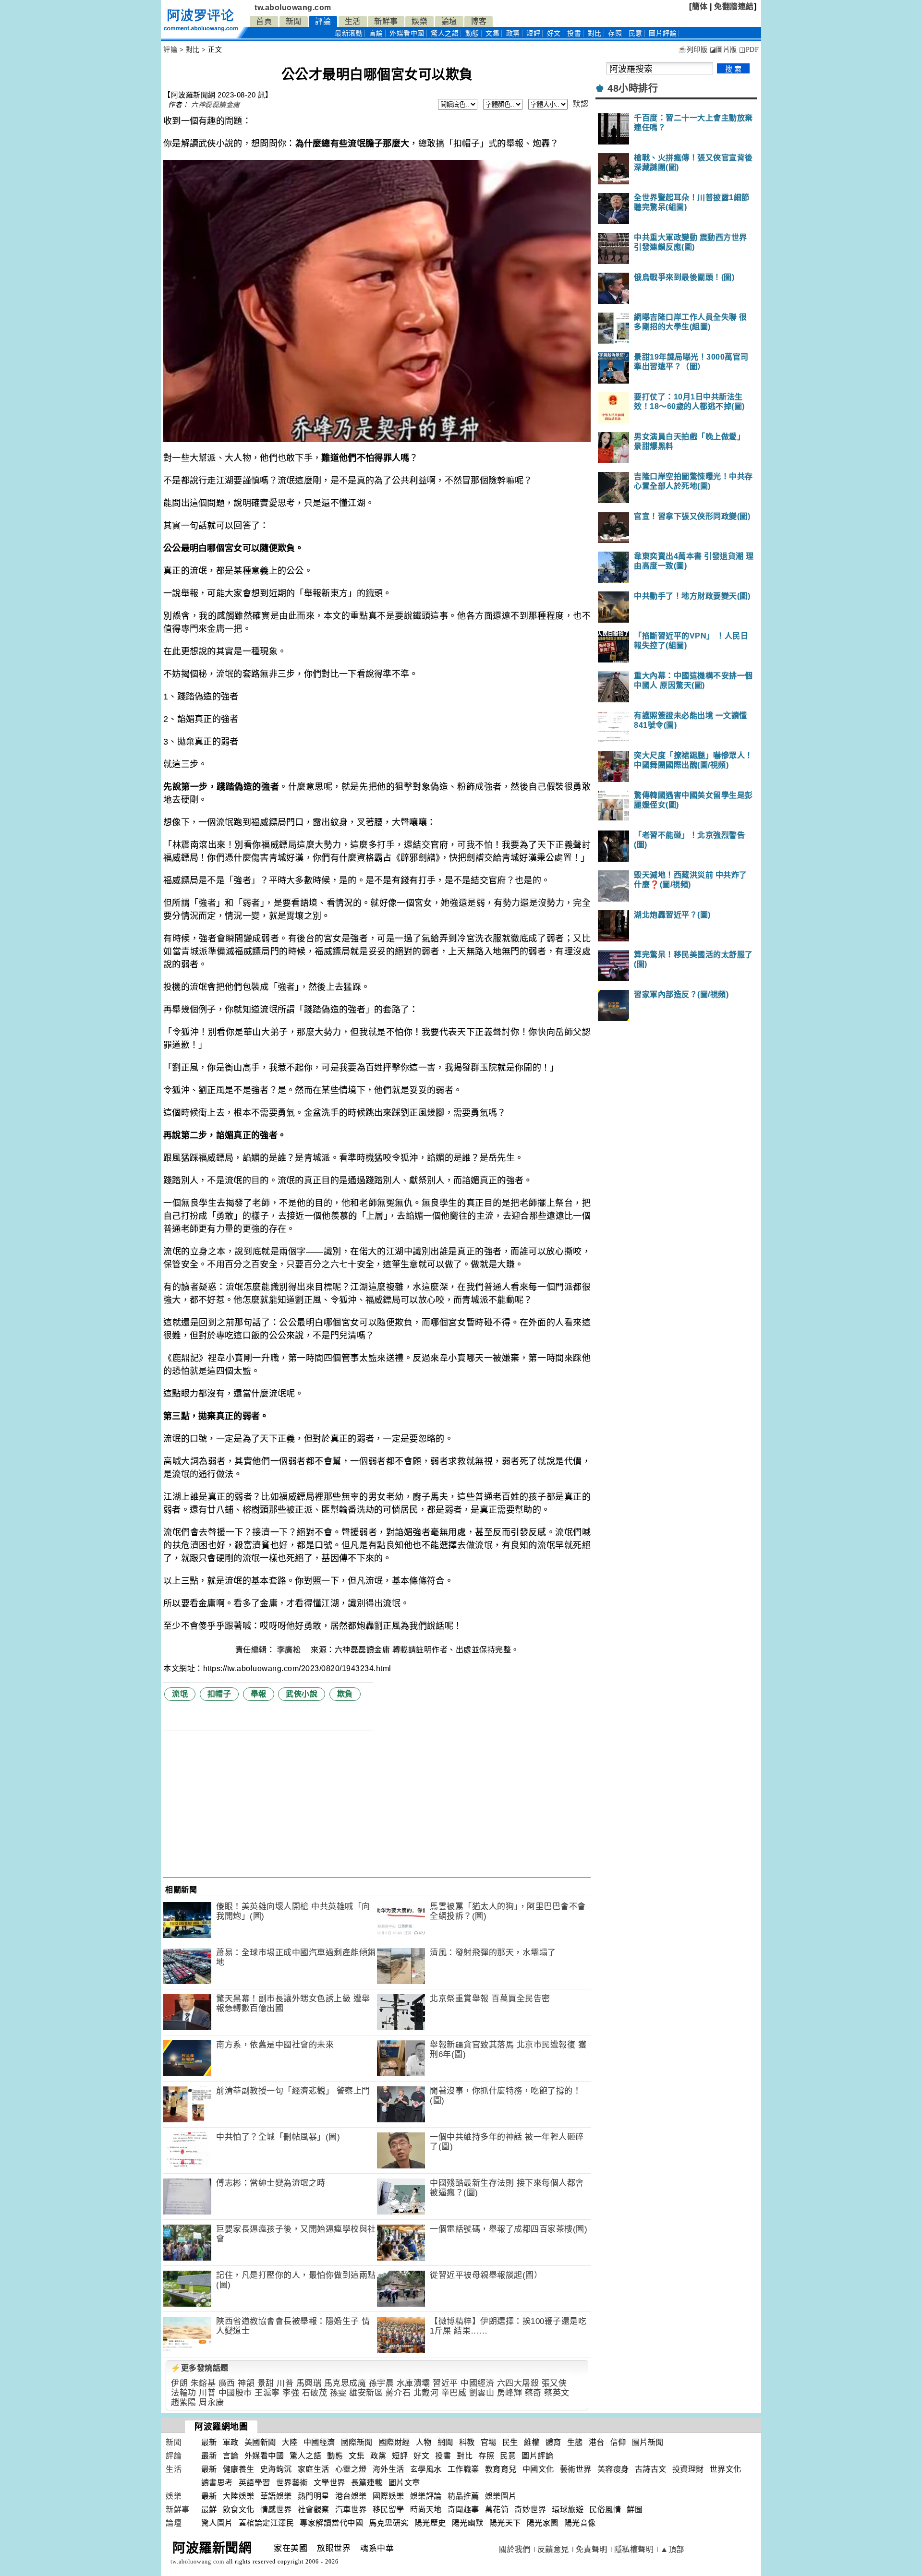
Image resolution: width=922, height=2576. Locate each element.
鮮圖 (635, 2510)
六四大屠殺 (518, 2383)
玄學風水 (426, 2469)
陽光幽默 (468, 2523)
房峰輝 (510, 2393)
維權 (532, 2442)
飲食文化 (239, 2510)
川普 (285, 2383)
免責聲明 (592, 2549)
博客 (479, 21)
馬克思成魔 (345, 2383)
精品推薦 (463, 2496)
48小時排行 (633, 88)
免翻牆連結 (734, 6)
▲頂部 (672, 2549)
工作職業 (463, 2469)
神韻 (246, 2383)
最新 (349, 33)
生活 (353, 21)
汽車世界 (351, 2510)
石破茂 (315, 2393)
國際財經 (394, 2442)
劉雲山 (482, 2393)
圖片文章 (404, 2483)
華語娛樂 (276, 2496)
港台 (597, 2442)
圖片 (663, 33)
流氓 (180, 1694)
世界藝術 (292, 2483)
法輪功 (184, 2393)
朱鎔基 (203, 2383)
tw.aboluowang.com (293, 7)
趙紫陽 (184, 2402)
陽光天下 (505, 2523)
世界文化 (726, 2469)
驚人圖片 (217, 2523)
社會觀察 (314, 2510)
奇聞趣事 (463, 2510)
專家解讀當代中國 (331, 2523)
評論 (323, 21)
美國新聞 (260, 2442)
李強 (291, 2393)
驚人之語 (445, 33)
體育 (553, 2442)
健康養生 (239, 2469)
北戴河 (426, 2393)
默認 (580, 104)
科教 (467, 2442)
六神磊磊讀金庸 (216, 105)
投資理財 (688, 2469)
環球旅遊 (568, 2510)
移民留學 (388, 2510)
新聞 (294, 21)
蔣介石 (398, 2393)
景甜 (266, 2383)
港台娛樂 (351, 2496)
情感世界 (276, 2510)
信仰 (618, 2442)
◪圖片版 (723, 50)
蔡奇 (533, 2393)
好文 (554, 33)
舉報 (259, 1694)
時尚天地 (426, 2510)
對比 (595, 33)
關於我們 (515, 2549)
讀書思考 (217, 2483)
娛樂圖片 (501, 2496)
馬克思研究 (389, 2523)
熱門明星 (314, 2496)
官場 (489, 2442)
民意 (636, 33)
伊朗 (179, 2383)
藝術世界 (576, 2469)
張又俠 (554, 2383)
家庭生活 (314, 2469)
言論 (376, 33)
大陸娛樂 (239, 2496)
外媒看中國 (407, 33)
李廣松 (290, 1650)
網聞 (445, 2442)
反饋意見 (553, 2549)
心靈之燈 (351, 2469)
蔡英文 (557, 2393)
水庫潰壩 (413, 2383)
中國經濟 (477, 2383)
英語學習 (255, 2483)
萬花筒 (497, 2510)
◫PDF (749, 50)
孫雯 (338, 2393)
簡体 (700, 6)
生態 (575, 2442)
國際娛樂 (388, 2496)
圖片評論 (537, 2456)
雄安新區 (366, 2393)
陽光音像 (580, 2523)
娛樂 (419, 21)
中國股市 (235, 2393)
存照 (615, 33)
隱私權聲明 (634, 2549)
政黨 (513, 33)
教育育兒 (501, 2469)
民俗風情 (605, 2510)
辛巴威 (454, 2393)
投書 (574, 33)
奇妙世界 (530, 2510)
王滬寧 (267, 2393)
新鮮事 (386, 21)
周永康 (212, 2402)
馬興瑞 (309, 2383)
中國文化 (538, 2469)
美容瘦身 (613, 2469)
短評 (533, 33)
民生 (510, 2442)
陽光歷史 (430, 2523)
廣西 (227, 2383)
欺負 (345, 1694)
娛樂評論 (426, 2496)
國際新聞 (357, 2442)
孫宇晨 (382, 2383)
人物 (424, 2442)
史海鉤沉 (276, 2469)
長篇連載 (367, 2483)
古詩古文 (651, 2469)
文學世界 (329, 2483)
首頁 (264, 21)
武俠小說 (302, 1694)
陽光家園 (543, 2523)
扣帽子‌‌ (219, 1694)
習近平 (445, 2383)
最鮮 (209, 2510)
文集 (492, 33)
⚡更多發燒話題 (200, 2368)
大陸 (290, 2442)
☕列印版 (693, 50)
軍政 (231, 2442)
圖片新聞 (648, 2442)
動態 (472, 33)
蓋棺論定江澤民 (267, 2523)
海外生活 (388, 2469)
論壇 (449, 21)
